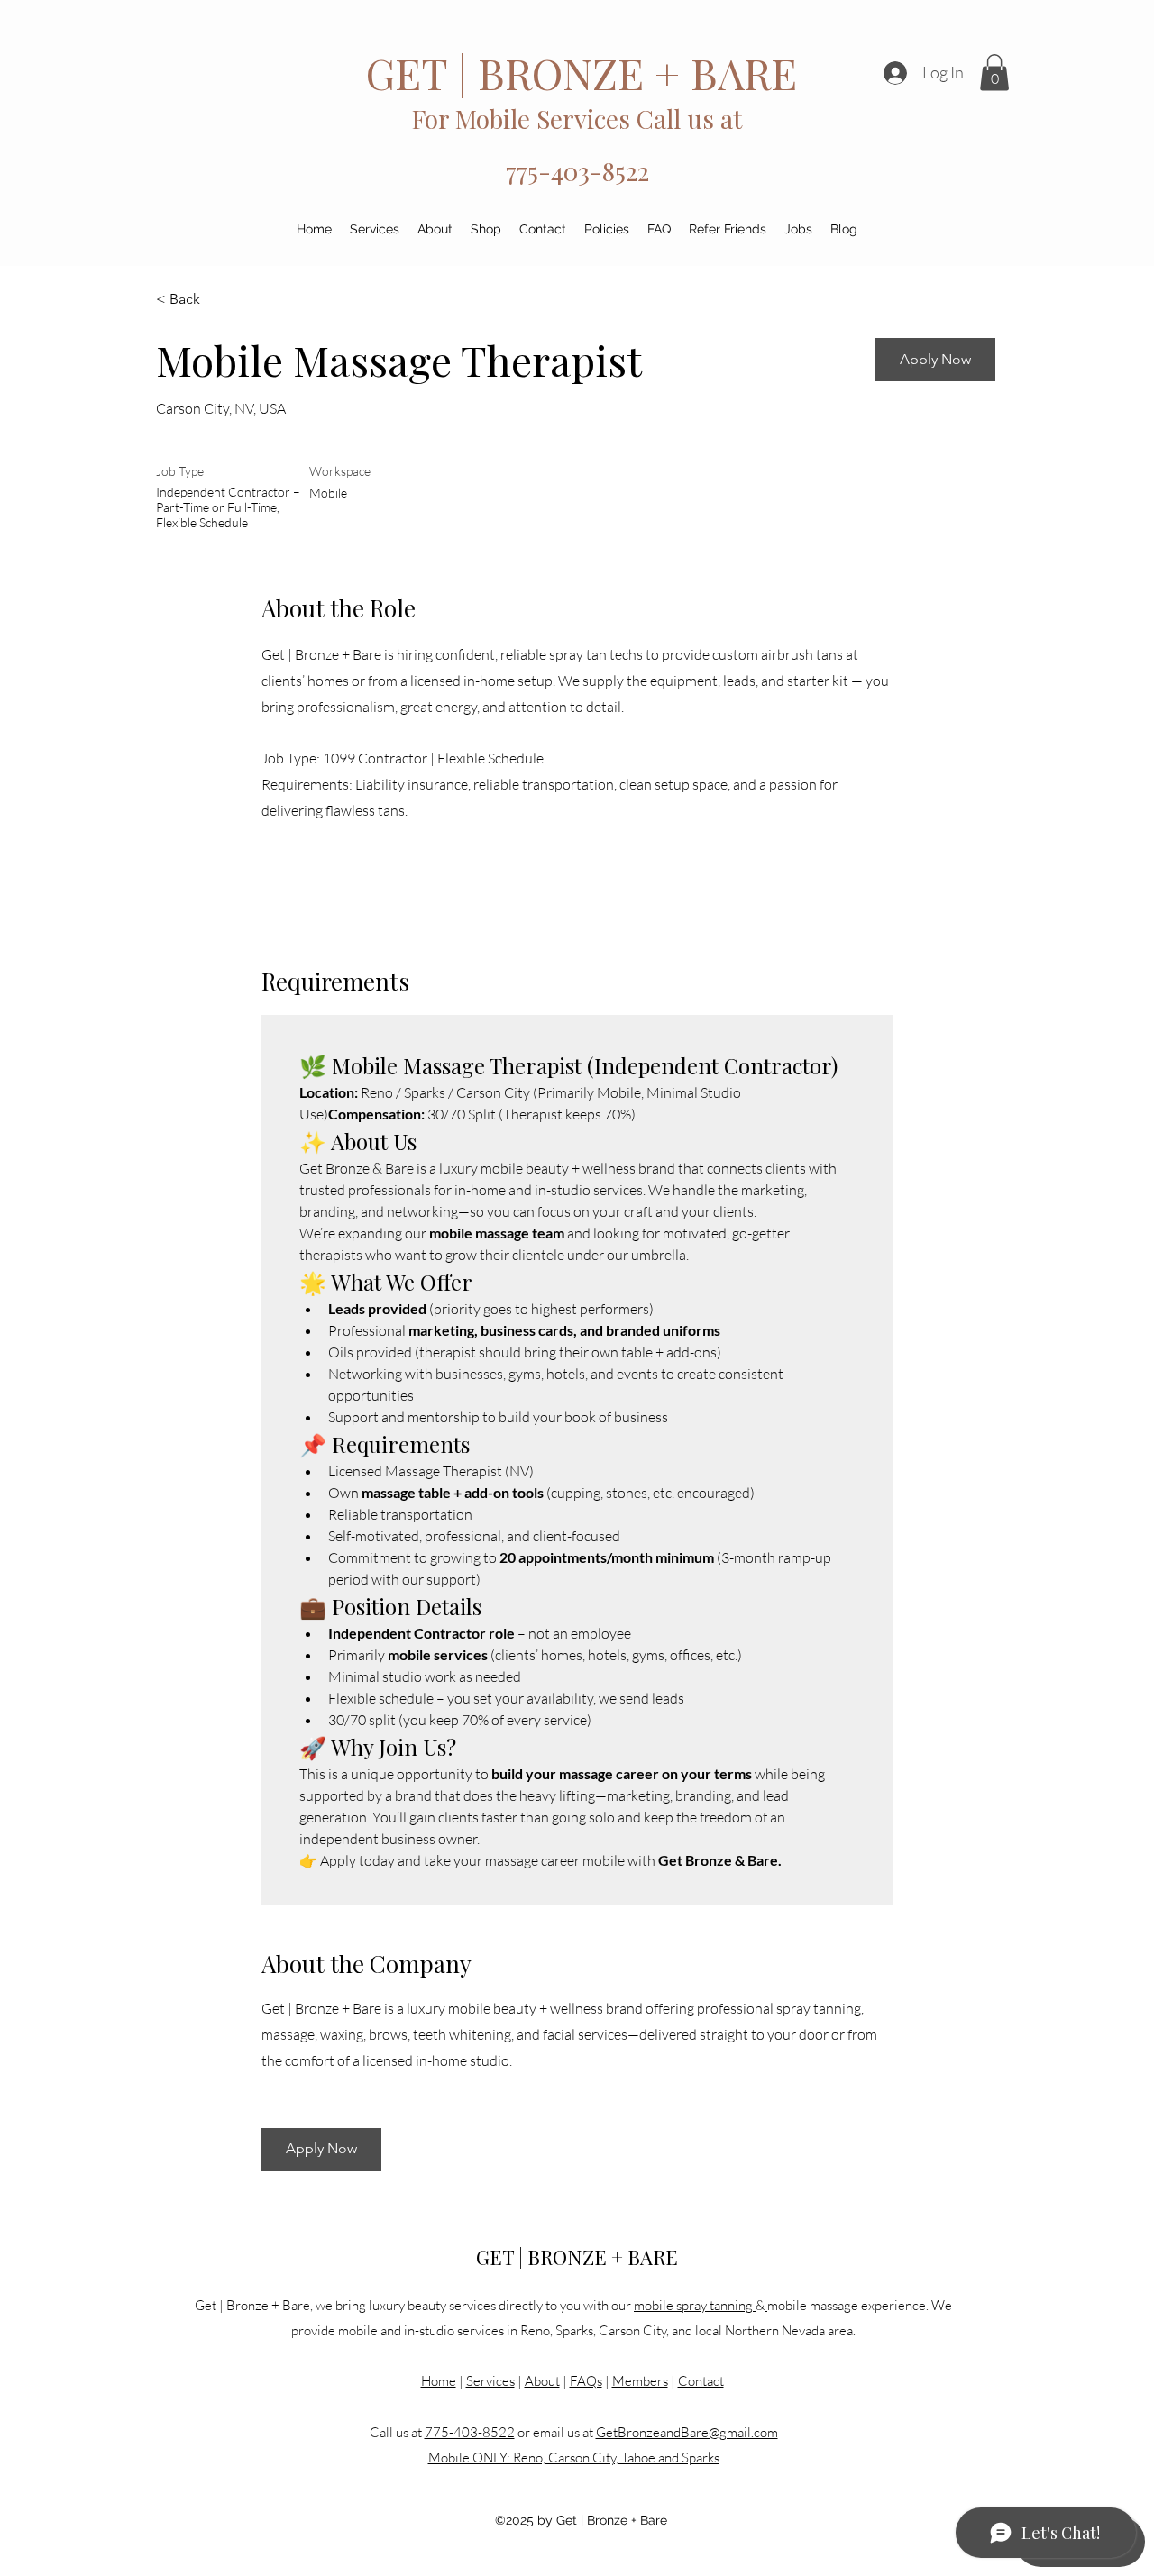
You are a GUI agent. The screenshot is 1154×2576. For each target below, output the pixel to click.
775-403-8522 (577, 171)
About (542, 2381)
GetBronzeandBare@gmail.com (687, 2432)
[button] (994, 73)
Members (640, 2381)
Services (490, 2381)
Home (439, 2381)
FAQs (586, 2381)
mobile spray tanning (695, 2305)
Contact (701, 2381)
